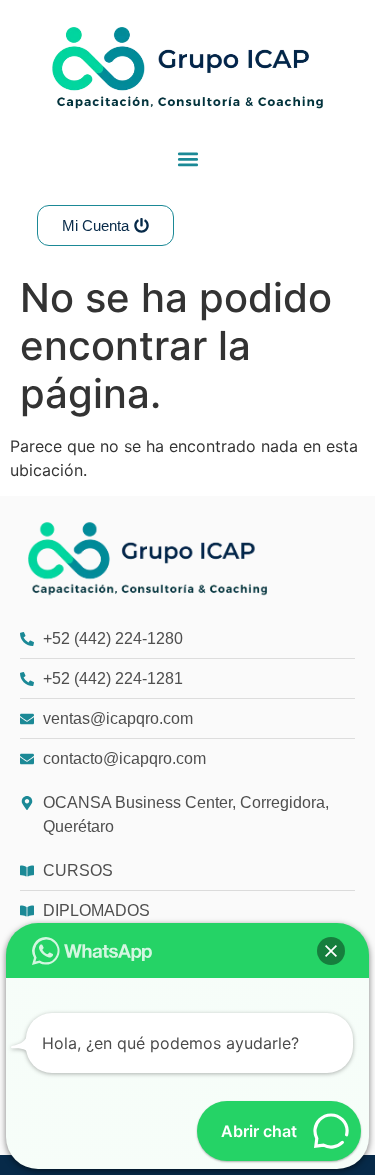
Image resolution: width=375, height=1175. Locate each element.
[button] (187, 158)
